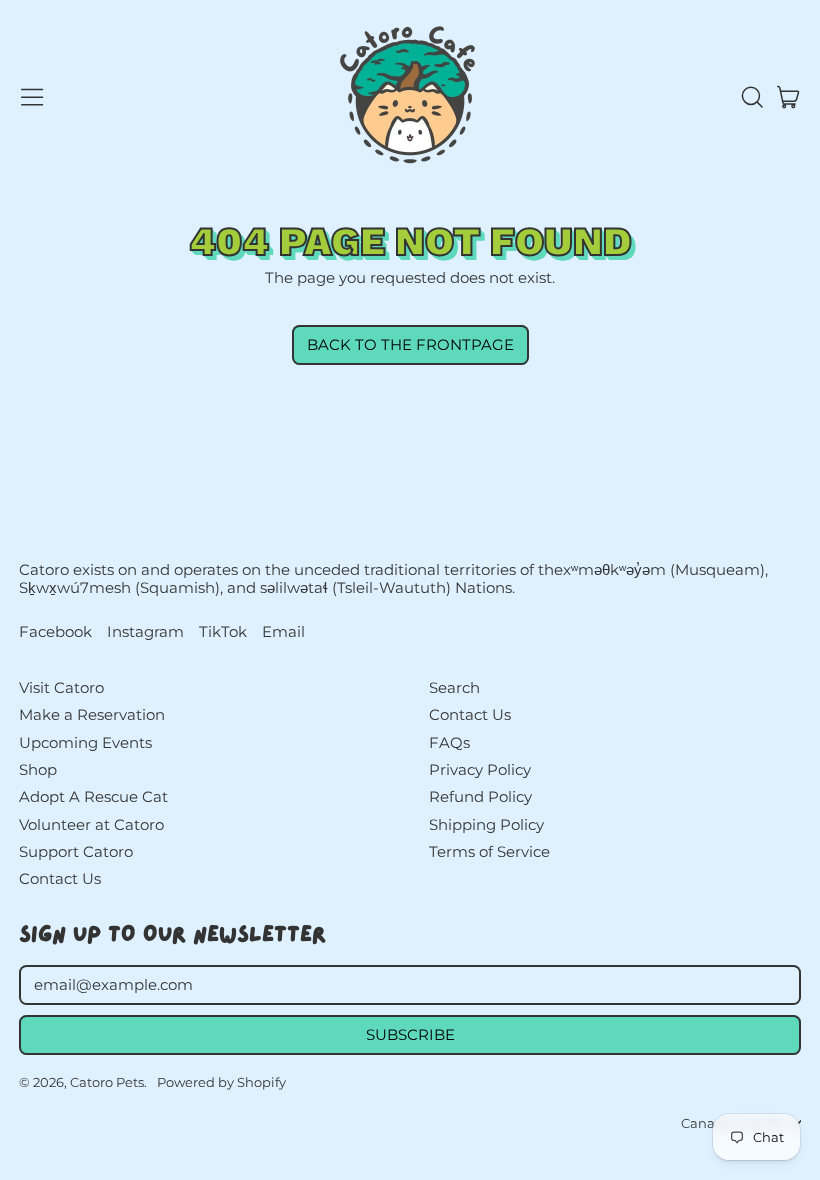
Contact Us (60, 878)
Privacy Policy (480, 769)
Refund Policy (480, 796)
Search (454, 687)
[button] (751, 97)
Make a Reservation (92, 714)
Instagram (145, 632)
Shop (38, 769)
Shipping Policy (486, 824)
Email (283, 632)
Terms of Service (489, 851)
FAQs (449, 742)
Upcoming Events (85, 742)
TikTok (223, 632)
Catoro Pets (107, 1082)
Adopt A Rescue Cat (93, 796)
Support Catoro (76, 851)
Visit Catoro (61, 687)
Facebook (55, 632)
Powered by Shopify (221, 1082)
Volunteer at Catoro (91, 824)
